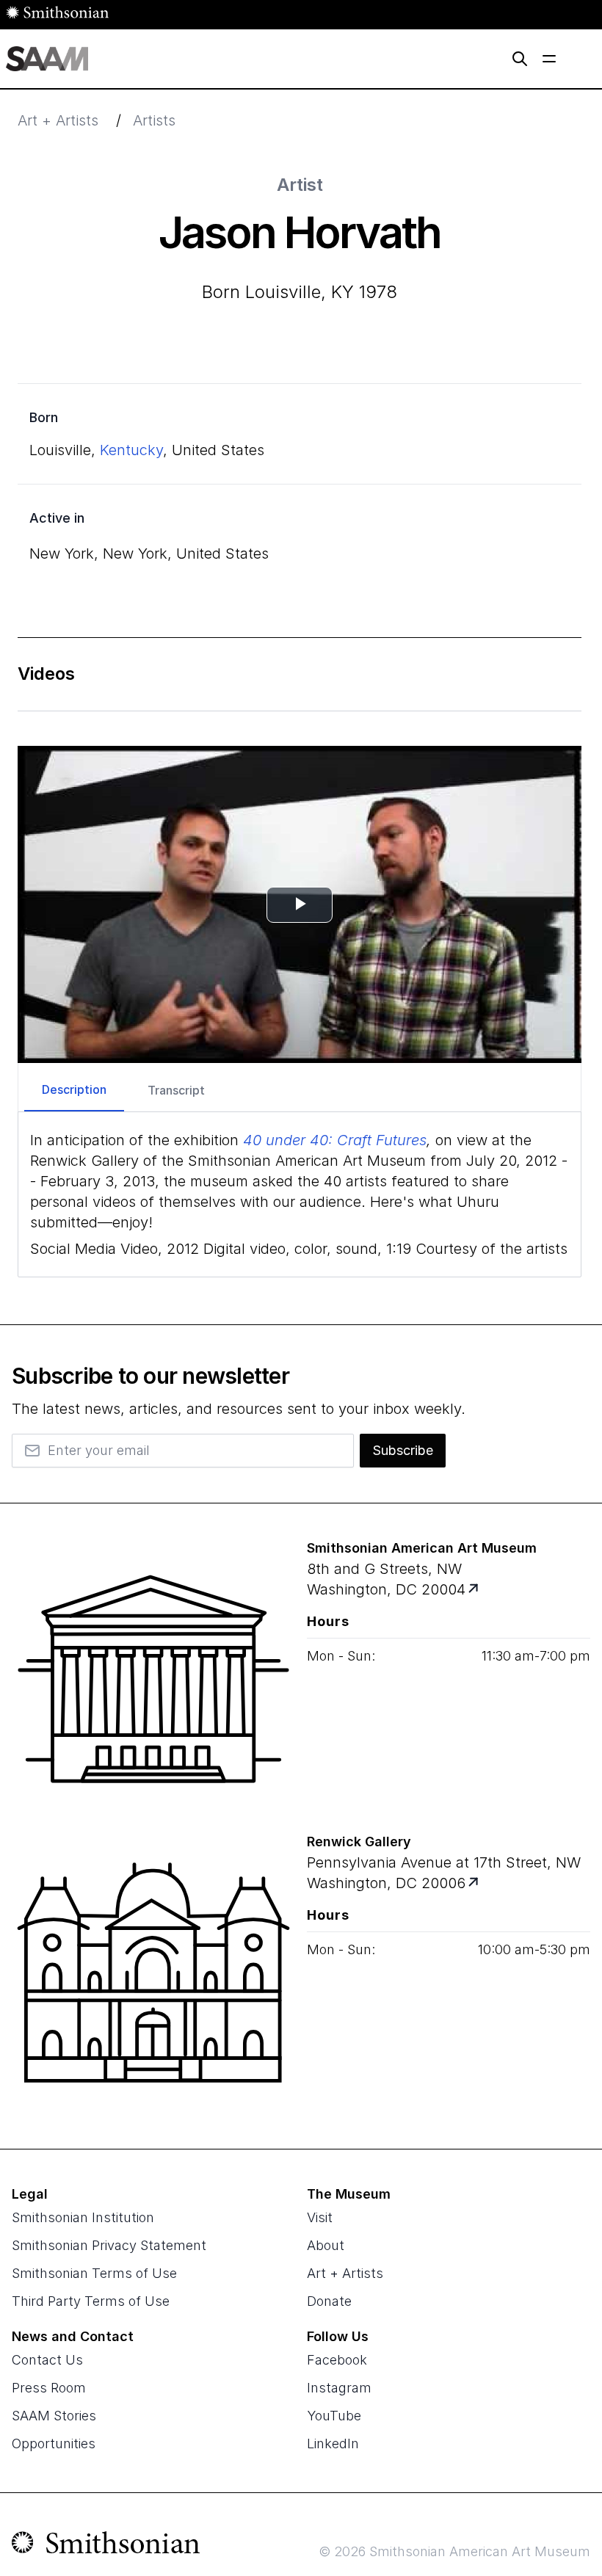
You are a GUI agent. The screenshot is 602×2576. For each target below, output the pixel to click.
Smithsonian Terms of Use (94, 2273)
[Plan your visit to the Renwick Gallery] (153, 1973)
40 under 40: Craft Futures (335, 1140)
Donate (329, 2301)
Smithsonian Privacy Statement (109, 2245)
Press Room (49, 2388)
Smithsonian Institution (83, 2217)
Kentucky (131, 450)
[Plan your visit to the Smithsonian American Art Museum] (153, 1679)
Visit (320, 2217)
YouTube (334, 2416)
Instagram (339, 2388)
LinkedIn (333, 2443)
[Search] (520, 59)
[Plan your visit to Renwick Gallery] (475, 1883)
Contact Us (47, 2360)
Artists (154, 120)
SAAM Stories (54, 2416)
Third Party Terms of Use (91, 2301)
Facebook (337, 2360)
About (326, 2245)
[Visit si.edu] (106, 2546)
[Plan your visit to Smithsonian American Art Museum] (475, 1590)
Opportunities (54, 2443)
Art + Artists (58, 120)
